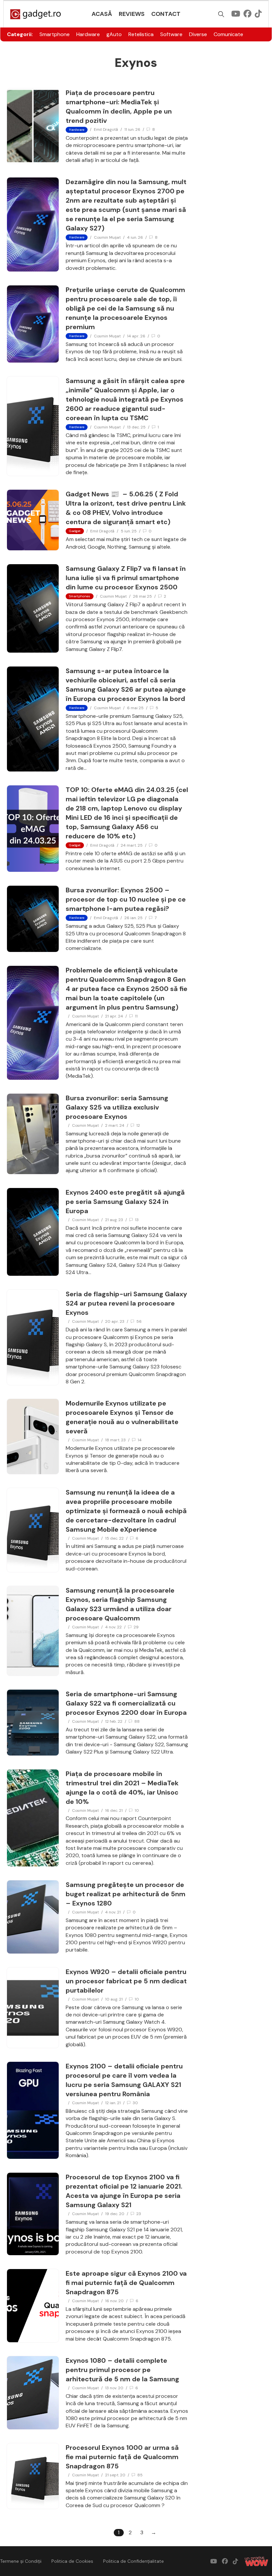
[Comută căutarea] (221, 14)
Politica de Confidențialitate (134, 2561)
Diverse (198, 34)
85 (140, 2475)
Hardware (88, 34)
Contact (166, 14)
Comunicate (228, 34)
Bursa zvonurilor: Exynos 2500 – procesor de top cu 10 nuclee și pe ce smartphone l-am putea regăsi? (126, 899)
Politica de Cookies (72, 2561)
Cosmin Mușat (107, 237)
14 (140, 1440)
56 (139, 1321)
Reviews (132, 14)
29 (136, 1627)
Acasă (102, 14)
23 (139, 2214)
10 (137, 1810)
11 (136, 1016)
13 (137, 1220)
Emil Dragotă (106, 129)
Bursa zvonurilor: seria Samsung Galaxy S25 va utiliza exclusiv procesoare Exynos (117, 1107)
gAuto (114, 34)
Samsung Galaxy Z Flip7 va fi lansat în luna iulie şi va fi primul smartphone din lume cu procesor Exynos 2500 (126, 578)
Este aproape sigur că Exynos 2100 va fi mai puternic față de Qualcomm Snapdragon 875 (126, 2283)
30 (135, 2103)
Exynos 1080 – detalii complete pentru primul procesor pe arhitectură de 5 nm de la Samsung (122, 2370)
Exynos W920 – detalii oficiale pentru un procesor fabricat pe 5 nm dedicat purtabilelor (126, 1981)
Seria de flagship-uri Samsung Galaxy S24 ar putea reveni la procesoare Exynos (126, 1303)
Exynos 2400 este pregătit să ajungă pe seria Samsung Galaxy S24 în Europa (125, 1202)
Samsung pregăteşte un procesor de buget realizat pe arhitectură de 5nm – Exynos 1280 (126, 1894)
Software (171, 34)
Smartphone (55, 34)
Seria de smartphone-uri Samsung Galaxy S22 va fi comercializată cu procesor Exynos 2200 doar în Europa (126, 1703)
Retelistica (141, 34)
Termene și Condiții (21, 2561)
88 (137, 1721)
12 (138, 1125)
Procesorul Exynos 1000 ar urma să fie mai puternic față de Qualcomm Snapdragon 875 (122, 2457)
